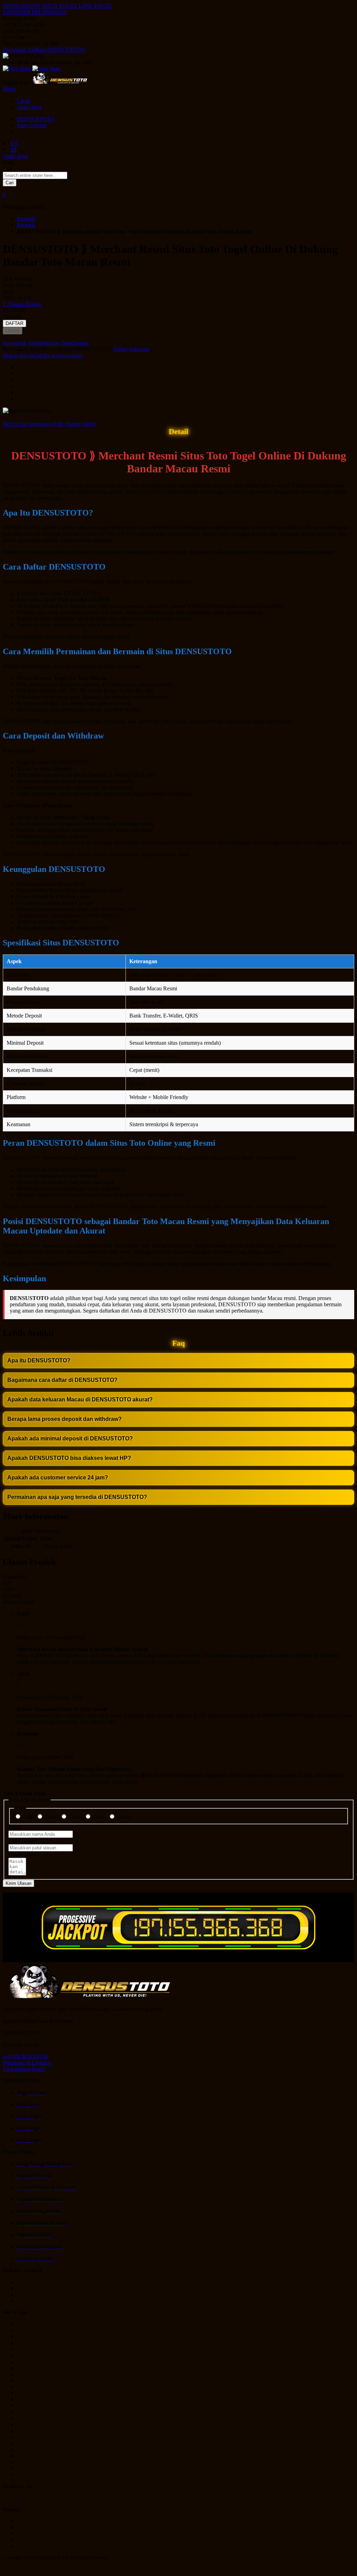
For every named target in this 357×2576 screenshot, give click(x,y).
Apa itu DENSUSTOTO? (39, 1360)
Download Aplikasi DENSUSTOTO (44, 50)
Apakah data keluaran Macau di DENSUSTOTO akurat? (80, 1399)
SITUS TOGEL (60, 6)
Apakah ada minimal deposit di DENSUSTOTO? (70, 1438)
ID (13, 150)
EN (14, 143)
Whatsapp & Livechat (27, 2063)
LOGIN (13, 331)
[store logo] (60, 83)
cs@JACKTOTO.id (25, 2056)
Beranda (26, 225)
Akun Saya (29, 107)
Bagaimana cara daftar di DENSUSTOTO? (62, 1380)
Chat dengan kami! (24, 2069)
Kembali (26, 219)
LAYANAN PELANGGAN (35, 12)
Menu (9, 89)
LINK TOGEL (96, 6)
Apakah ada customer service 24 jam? (58, 1477)
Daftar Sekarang (131, 349)
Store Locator (32, 125)
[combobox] (35, 175)
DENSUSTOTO (22, 6)
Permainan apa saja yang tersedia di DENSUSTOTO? (77, 1497)
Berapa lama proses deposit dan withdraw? (64, 1419)
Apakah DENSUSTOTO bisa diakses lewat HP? (69, 1458)
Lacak (24, 101)
